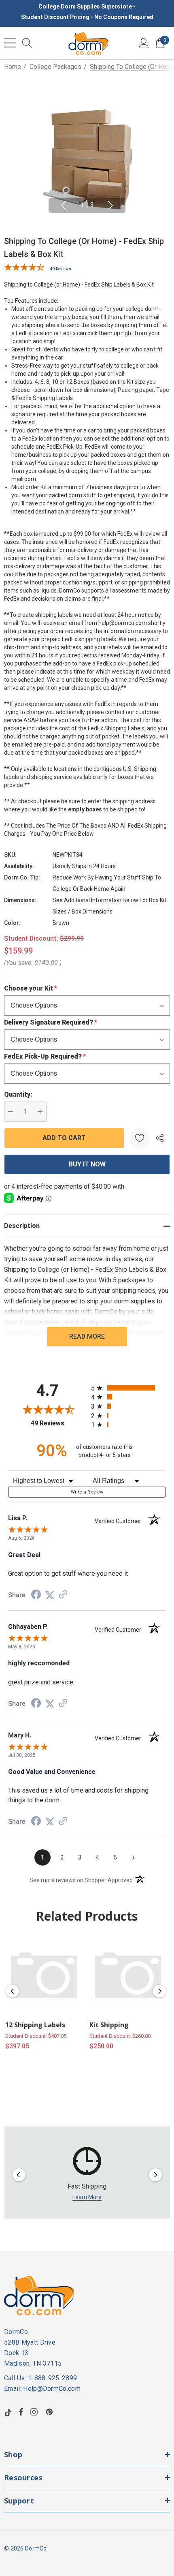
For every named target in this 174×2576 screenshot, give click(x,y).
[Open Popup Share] (160, 1138)
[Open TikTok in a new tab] (8, 2412)
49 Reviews (61, 269)
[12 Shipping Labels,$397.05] (44, 1975)
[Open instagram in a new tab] (35, 2412)
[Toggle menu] (10, 43)
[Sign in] (144, 43)
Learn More (87, 2197)
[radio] (128, 1388)
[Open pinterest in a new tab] (51, 2412)
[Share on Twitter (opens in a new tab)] (50, 1595)
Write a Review (87, 1492)
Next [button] (110, 205)
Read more (87, 1336)
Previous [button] (64, 205)
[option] (87, 2175)
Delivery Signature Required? (51, 1022)
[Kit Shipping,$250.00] (128, 1975)
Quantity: (18, 1094)
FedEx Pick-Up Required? (45, 1056)
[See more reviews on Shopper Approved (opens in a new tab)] (63, 1595)
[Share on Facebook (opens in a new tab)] (36, 1595)
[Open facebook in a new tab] (21, 2412)
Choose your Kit (31, 988)
